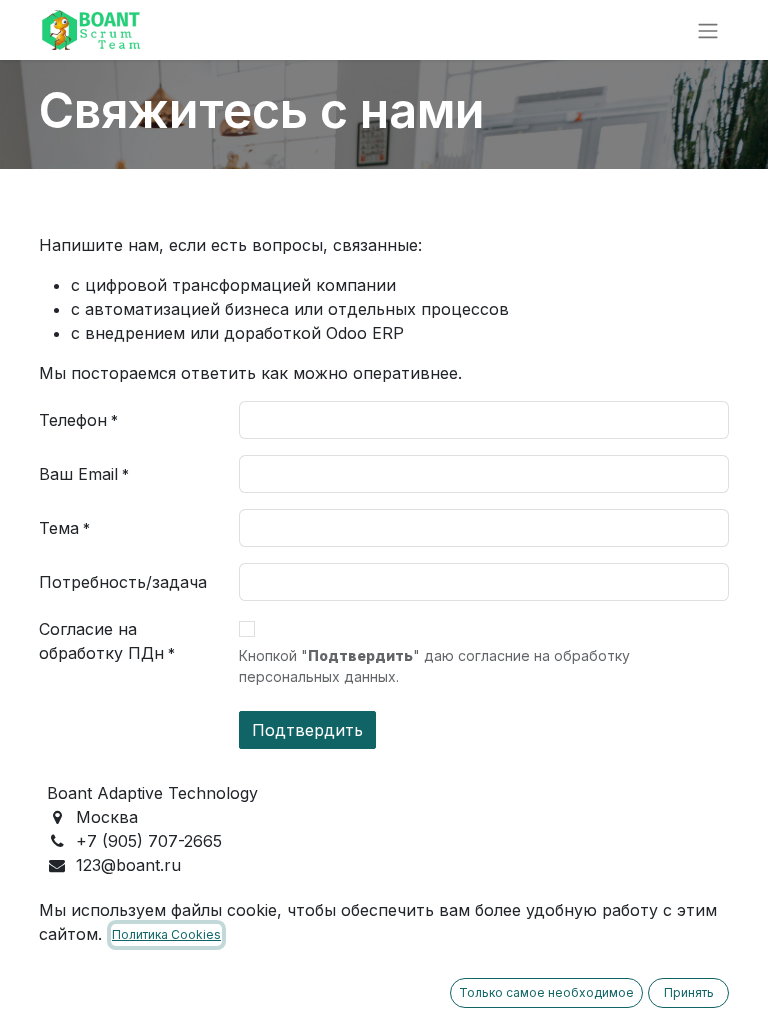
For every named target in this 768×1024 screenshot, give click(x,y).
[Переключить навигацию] (708, 30)
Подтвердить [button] (307, 730)
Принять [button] (689, 992)
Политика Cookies (166, 934)
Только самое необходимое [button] (546, 992)
